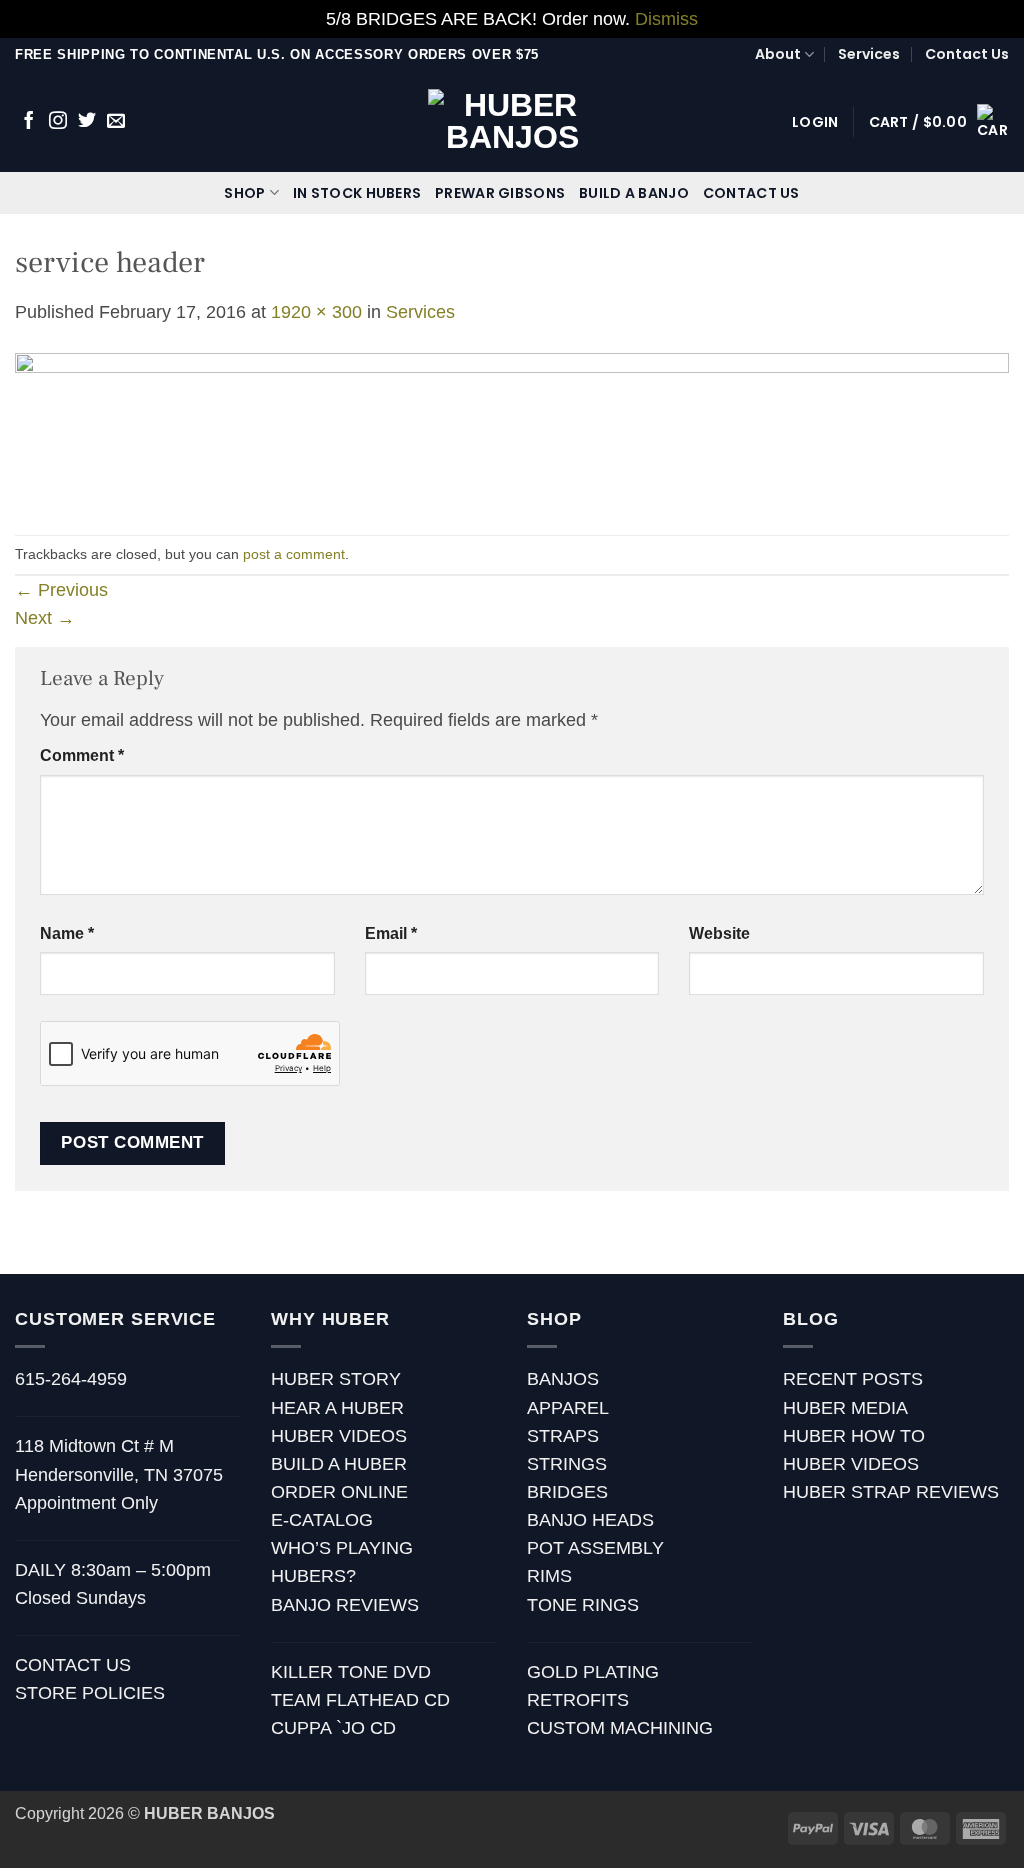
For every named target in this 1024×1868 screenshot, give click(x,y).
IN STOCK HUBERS (357, 193)
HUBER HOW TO (854, 1436)
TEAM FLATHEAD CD (360, 1700)
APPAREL (568, 1408)
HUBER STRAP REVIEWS (891, 1492)
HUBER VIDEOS (339, 1436)
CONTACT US (751, 193)
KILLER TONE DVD (351, 1672)
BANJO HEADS (590, 1520)
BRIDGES (567, 1492)
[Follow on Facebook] (29, 122)
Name (67, 933)
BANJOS (563, 1379)
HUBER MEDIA (845, 1408)
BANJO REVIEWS (345, 1605)
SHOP (244, 193)
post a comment (294, 554)
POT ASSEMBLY (595, 1548)
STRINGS (567, 1464)
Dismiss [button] (666, 19)
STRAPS (563, 1436)
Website (719, 933)
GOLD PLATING (593, 1672)
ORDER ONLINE (339, 1492)
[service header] (512, 429)
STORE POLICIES (90, 1693)
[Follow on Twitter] (87, 122)
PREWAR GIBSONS (500, 193)
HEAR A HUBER (337, 1408)
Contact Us (967, 54)
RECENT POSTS (853, 1379)
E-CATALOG (322, 1520)
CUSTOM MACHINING (620, 1728)
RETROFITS (578, 1700)
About (778, 54)
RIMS (549, 1576)
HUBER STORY (336, 1379)
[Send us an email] (116, 122)
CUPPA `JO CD (333, 1728)
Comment (82, 755)
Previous (61, 590)
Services (869, 54)
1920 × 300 (316, 312)
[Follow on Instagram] (58, 122)
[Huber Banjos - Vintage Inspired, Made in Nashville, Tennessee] (512, 121)
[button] (815, 122)
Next (45, 618)
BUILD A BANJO (634, 193)
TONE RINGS (583, 1605)
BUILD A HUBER (339, 1464)
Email (391, 933)
